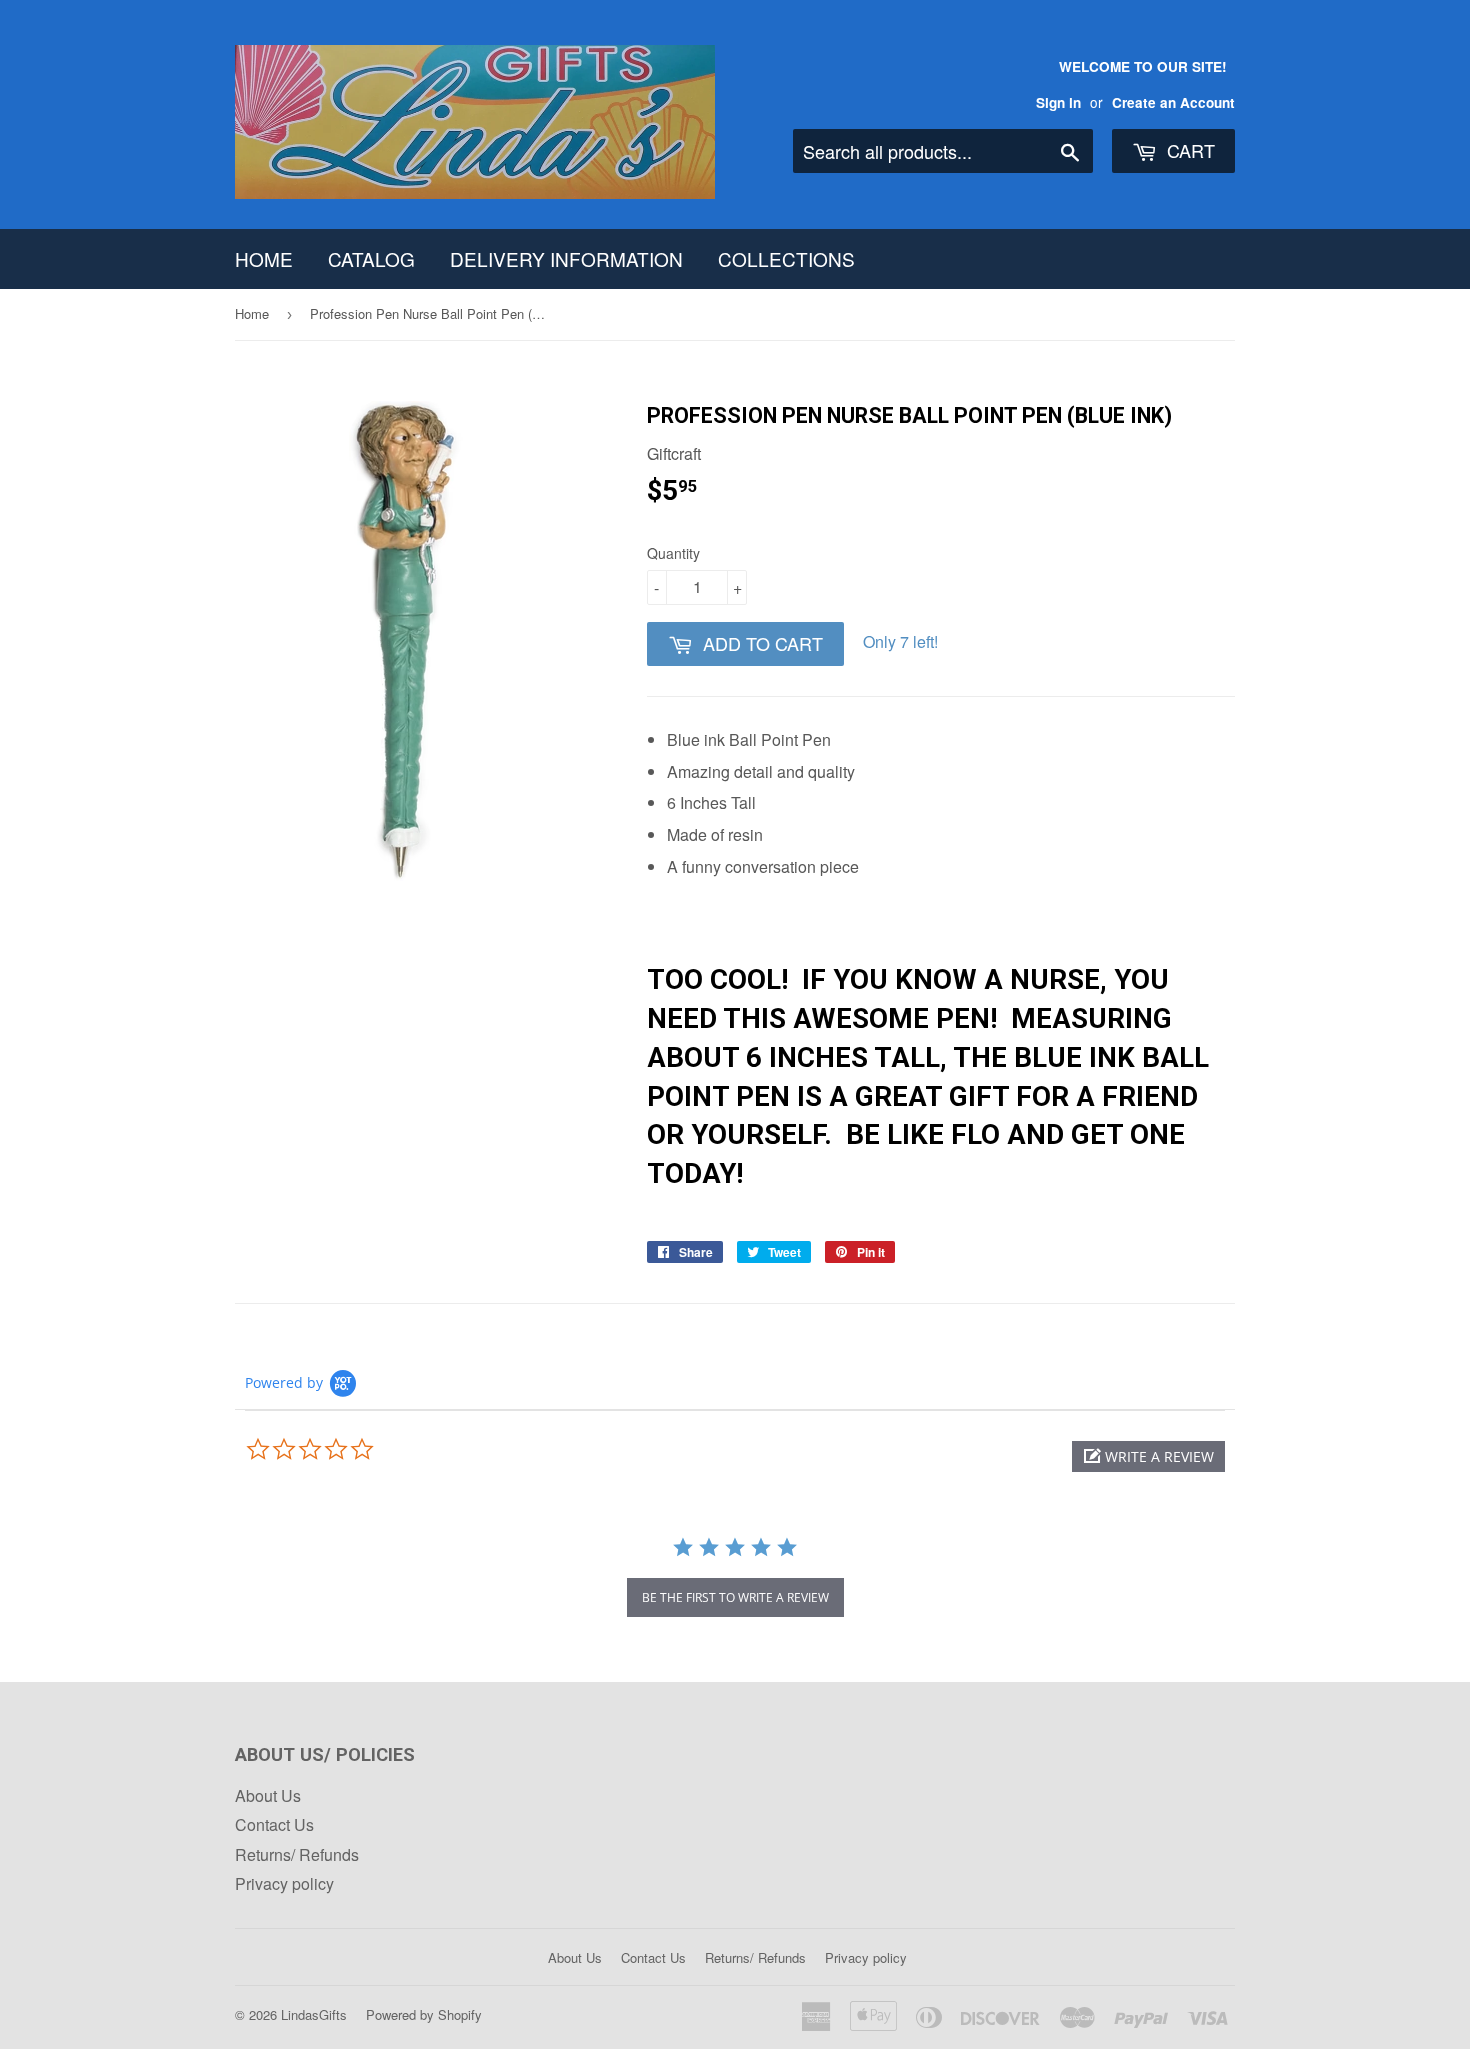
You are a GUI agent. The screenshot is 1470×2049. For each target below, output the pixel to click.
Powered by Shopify (424, 2014)
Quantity (673, 553)
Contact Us (274, 1824)
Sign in (1058, 102)
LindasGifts (314, 2014)
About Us (268, 1795)
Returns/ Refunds (297, 1854)
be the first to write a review (735, 1597)
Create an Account (1173, 102)
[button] (1148, 1456)
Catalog (371, 258)
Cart (1188, 150)
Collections (786, 258)
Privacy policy (284, 1883)
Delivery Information (566, 258)
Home (264, 258)
